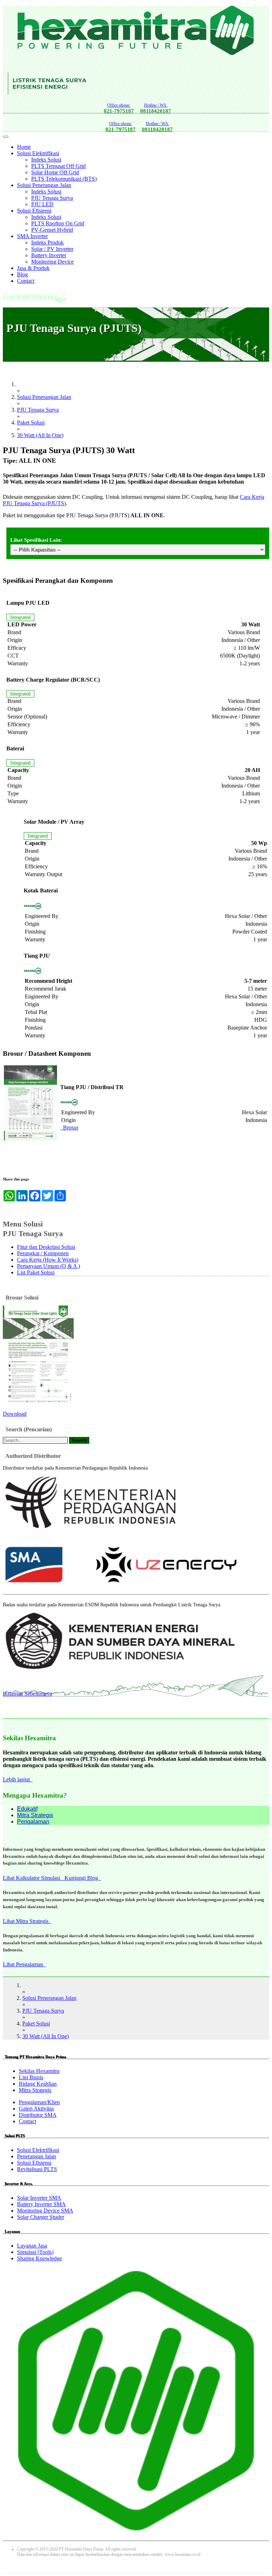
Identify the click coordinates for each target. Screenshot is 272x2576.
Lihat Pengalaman (24, 1964)
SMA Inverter (32, 236)
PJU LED (42, 204)
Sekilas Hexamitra (39, 2071)
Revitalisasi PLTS (37, 2169)
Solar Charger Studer (41, 2217)
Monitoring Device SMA (45, 2211)
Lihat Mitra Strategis (27, 1921)
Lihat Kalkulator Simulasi (34, 1878)
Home (24, 147)
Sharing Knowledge (39, 2258)
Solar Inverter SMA (39, 2198)
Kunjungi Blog (83, 1878)
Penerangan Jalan (36, 2156)
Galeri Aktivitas (36, 2109)
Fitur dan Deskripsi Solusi (46, 1247)
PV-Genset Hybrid (52, 230)
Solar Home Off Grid (55, 172)
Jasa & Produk (33, 268)
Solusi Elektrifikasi (38, 153)
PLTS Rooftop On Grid (58, 223)
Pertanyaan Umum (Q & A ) (49, 1266)
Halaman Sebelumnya (27, 1694)
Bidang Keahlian (38, 2084)
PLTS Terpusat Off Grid (58, 166)
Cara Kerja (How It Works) (48, 1260)
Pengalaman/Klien (39, 2102)
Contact (26, 281)
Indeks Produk (47, 243)
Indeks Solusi (46, 160)
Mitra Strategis (35, 1815)
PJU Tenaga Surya (52, 198)
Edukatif (27, 1809)
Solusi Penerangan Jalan (44, 185)
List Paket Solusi (36, 1272)
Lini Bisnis (31, 2077)
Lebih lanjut (18, 1779)
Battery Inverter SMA (41, 2204)
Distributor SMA (38, 2115)
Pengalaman (33, 1822)
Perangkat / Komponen (43, 1253)
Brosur (69, 1128)
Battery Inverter (49, 255)
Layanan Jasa (32, 2246)
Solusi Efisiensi (34, 211)
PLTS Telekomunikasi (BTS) (64, 179)
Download (15, 1414)
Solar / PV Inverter (52, 249)
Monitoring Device (52, 262)
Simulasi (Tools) (35, 2252)
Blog (22, 274)
